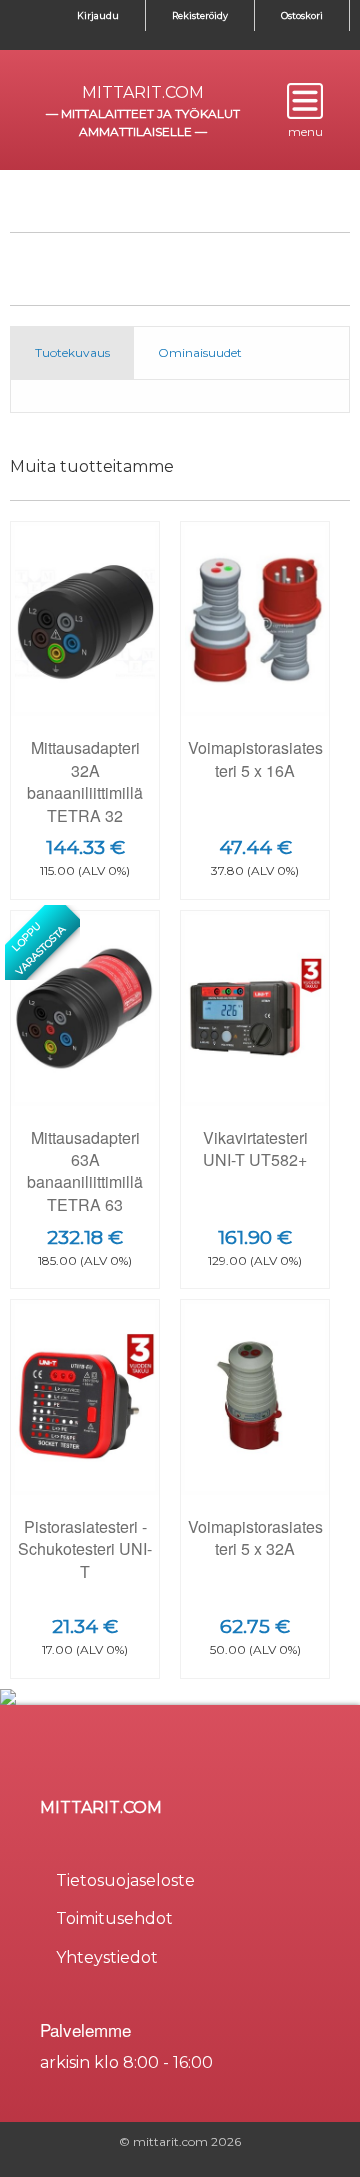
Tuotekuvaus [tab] (72, 352)
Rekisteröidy (200, 15)
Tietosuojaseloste (125, 1880)
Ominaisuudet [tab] (200, 352)
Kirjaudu (98, 15)
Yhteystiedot (107, 1957)
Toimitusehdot (114, 1918)
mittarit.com (143, 92)
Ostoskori (302, 15)
